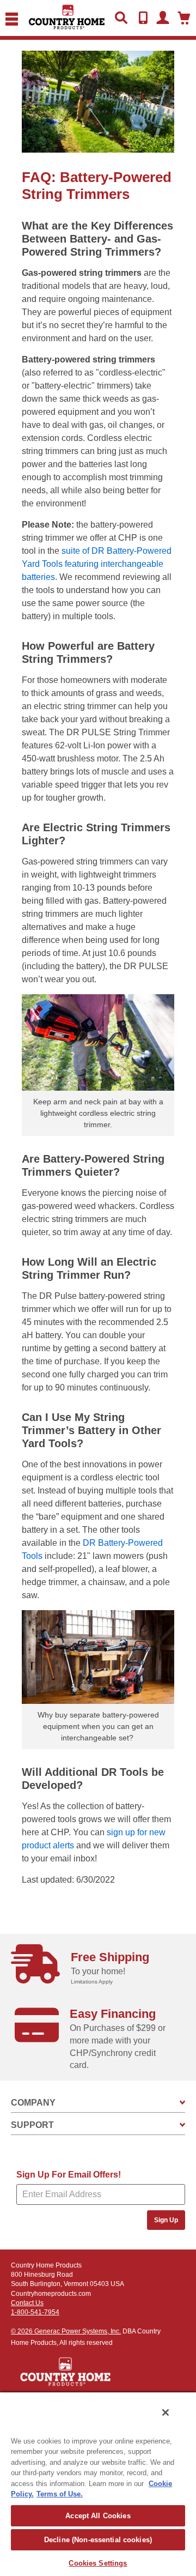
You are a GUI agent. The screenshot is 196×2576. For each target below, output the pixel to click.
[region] (98, 2484)
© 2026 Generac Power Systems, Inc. (66, 2331)
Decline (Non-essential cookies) (98, 2540)
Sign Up (166, 2220)
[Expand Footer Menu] (182, 2103)
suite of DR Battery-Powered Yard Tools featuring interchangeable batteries (97, 564)
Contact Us (27, 2303)
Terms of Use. (60, 2494)
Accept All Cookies (98, 2516)
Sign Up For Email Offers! (69, 2175)
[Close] (166, 2412)
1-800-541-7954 (35, 2312)
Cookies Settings (98, 2563)
